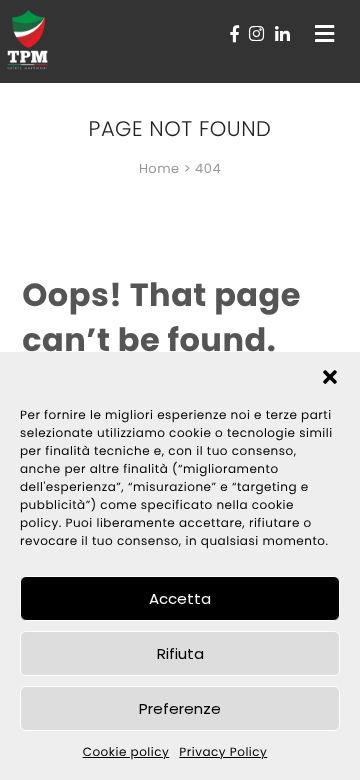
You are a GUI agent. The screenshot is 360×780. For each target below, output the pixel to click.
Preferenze (180, 708)
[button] (330, 377)
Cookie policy (126, 752)
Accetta (180, 598)
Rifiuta (180, 653)
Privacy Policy (223, 752)
